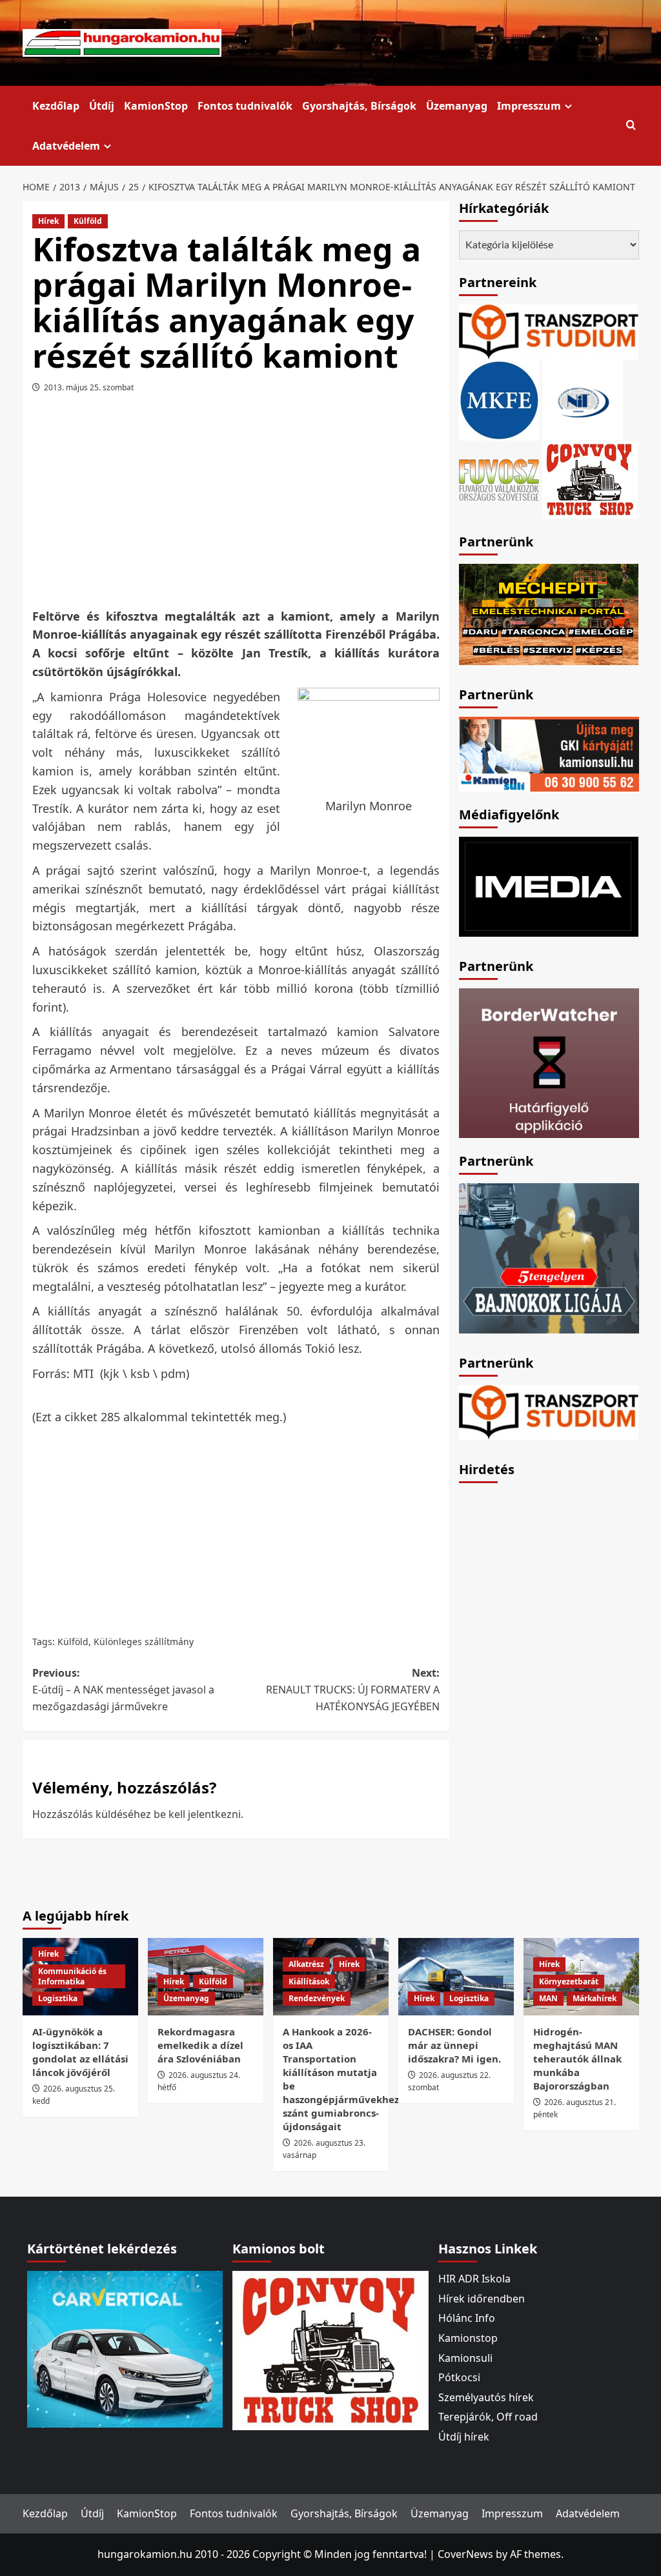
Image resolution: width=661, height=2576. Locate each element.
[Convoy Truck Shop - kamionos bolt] (590, 478)
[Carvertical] (125, 2348)
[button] (631, 125)
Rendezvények (317, 1998)
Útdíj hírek (464, 2437)
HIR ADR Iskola (474, 2279)
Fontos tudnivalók (245, 106)
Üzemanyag (457, 106)
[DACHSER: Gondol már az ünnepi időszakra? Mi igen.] (456, 1976)
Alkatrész (306, 1964)
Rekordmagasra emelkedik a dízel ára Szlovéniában (200, 2045)
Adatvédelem (66, 146)
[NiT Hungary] (583, 399)
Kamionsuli (465, 2358)
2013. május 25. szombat (89, 387)
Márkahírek (595, 1998)
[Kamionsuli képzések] (549, 753)
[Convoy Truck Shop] (330, 2350)
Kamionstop (468, 2338)
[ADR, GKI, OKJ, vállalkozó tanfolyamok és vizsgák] (549, 331)
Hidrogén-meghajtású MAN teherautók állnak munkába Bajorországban (577, 2059)
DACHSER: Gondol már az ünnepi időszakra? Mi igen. (454, 2045)
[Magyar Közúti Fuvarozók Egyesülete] (499, 399)
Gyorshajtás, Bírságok (359, 106)
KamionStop (156, 106)
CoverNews (465, 2554)
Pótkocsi (459, 2377)
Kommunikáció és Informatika (72, 1976)
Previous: (123, 1689)
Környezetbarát (569, 1982)
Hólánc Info (467, 2318)
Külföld (88, 221)
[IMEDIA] (549, 886)
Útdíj (102, 106)
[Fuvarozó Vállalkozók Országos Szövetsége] (499, 478)
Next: (353, 1689)
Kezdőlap (56, 106)
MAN (548, 1998)
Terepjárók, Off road (488, 2417)
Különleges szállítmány (144, 1642)
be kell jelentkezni (197, 1814)
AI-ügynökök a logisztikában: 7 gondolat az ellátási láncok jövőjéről (80, 2052)
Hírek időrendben (482, 2299)
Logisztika (58, 1998)
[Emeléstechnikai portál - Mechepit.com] (549, 613)
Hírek (48, 221)
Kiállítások (309, 1982)
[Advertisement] (258, 505)
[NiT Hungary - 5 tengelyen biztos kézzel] (549, 1257)
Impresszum (529, 106)
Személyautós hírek (486, 2397)
